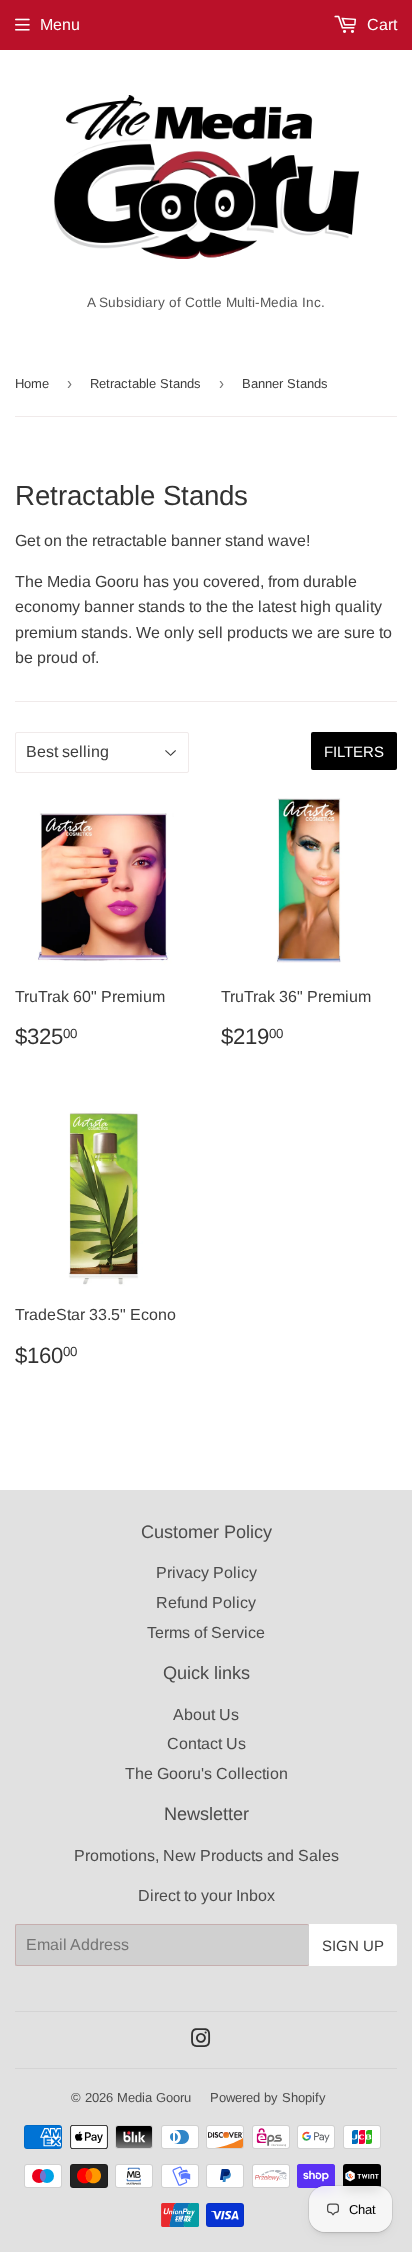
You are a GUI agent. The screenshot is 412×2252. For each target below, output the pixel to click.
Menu (60, 24)
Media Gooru (154, 2097)
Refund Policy (206, 1602)
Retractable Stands (145, 383)
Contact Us (206, 1743)
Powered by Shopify (268, 2097)
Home (32, 383)
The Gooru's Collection (206, 1773)
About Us (206, 1714)
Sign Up (353, 1945)
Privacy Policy (206, 1572)
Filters (354, 751)
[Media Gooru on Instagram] (201, 2040)
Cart (380, 24)
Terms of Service (206, 1632)
